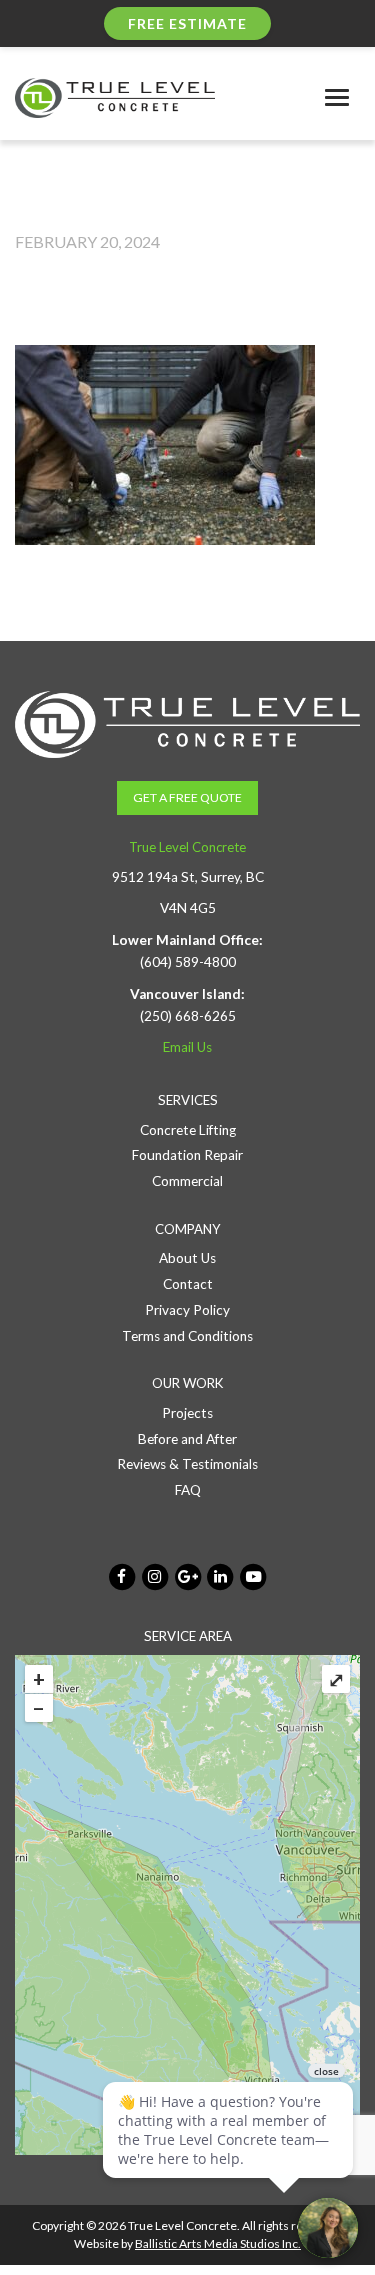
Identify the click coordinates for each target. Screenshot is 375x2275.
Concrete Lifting (188, 1130)
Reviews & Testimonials (187, 1464)
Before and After (187, 1439)
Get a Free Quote (187, 797)
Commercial (187, 1181)
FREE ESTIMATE (187, 23)
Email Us (187, 1047)
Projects (187, 1413)
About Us (187, 1258)
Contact (188, 1284)
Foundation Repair (187, 1155)
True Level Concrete (187, 847)
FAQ (188, 1490)
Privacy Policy (187, 1310)
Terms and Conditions (187, 1336)
